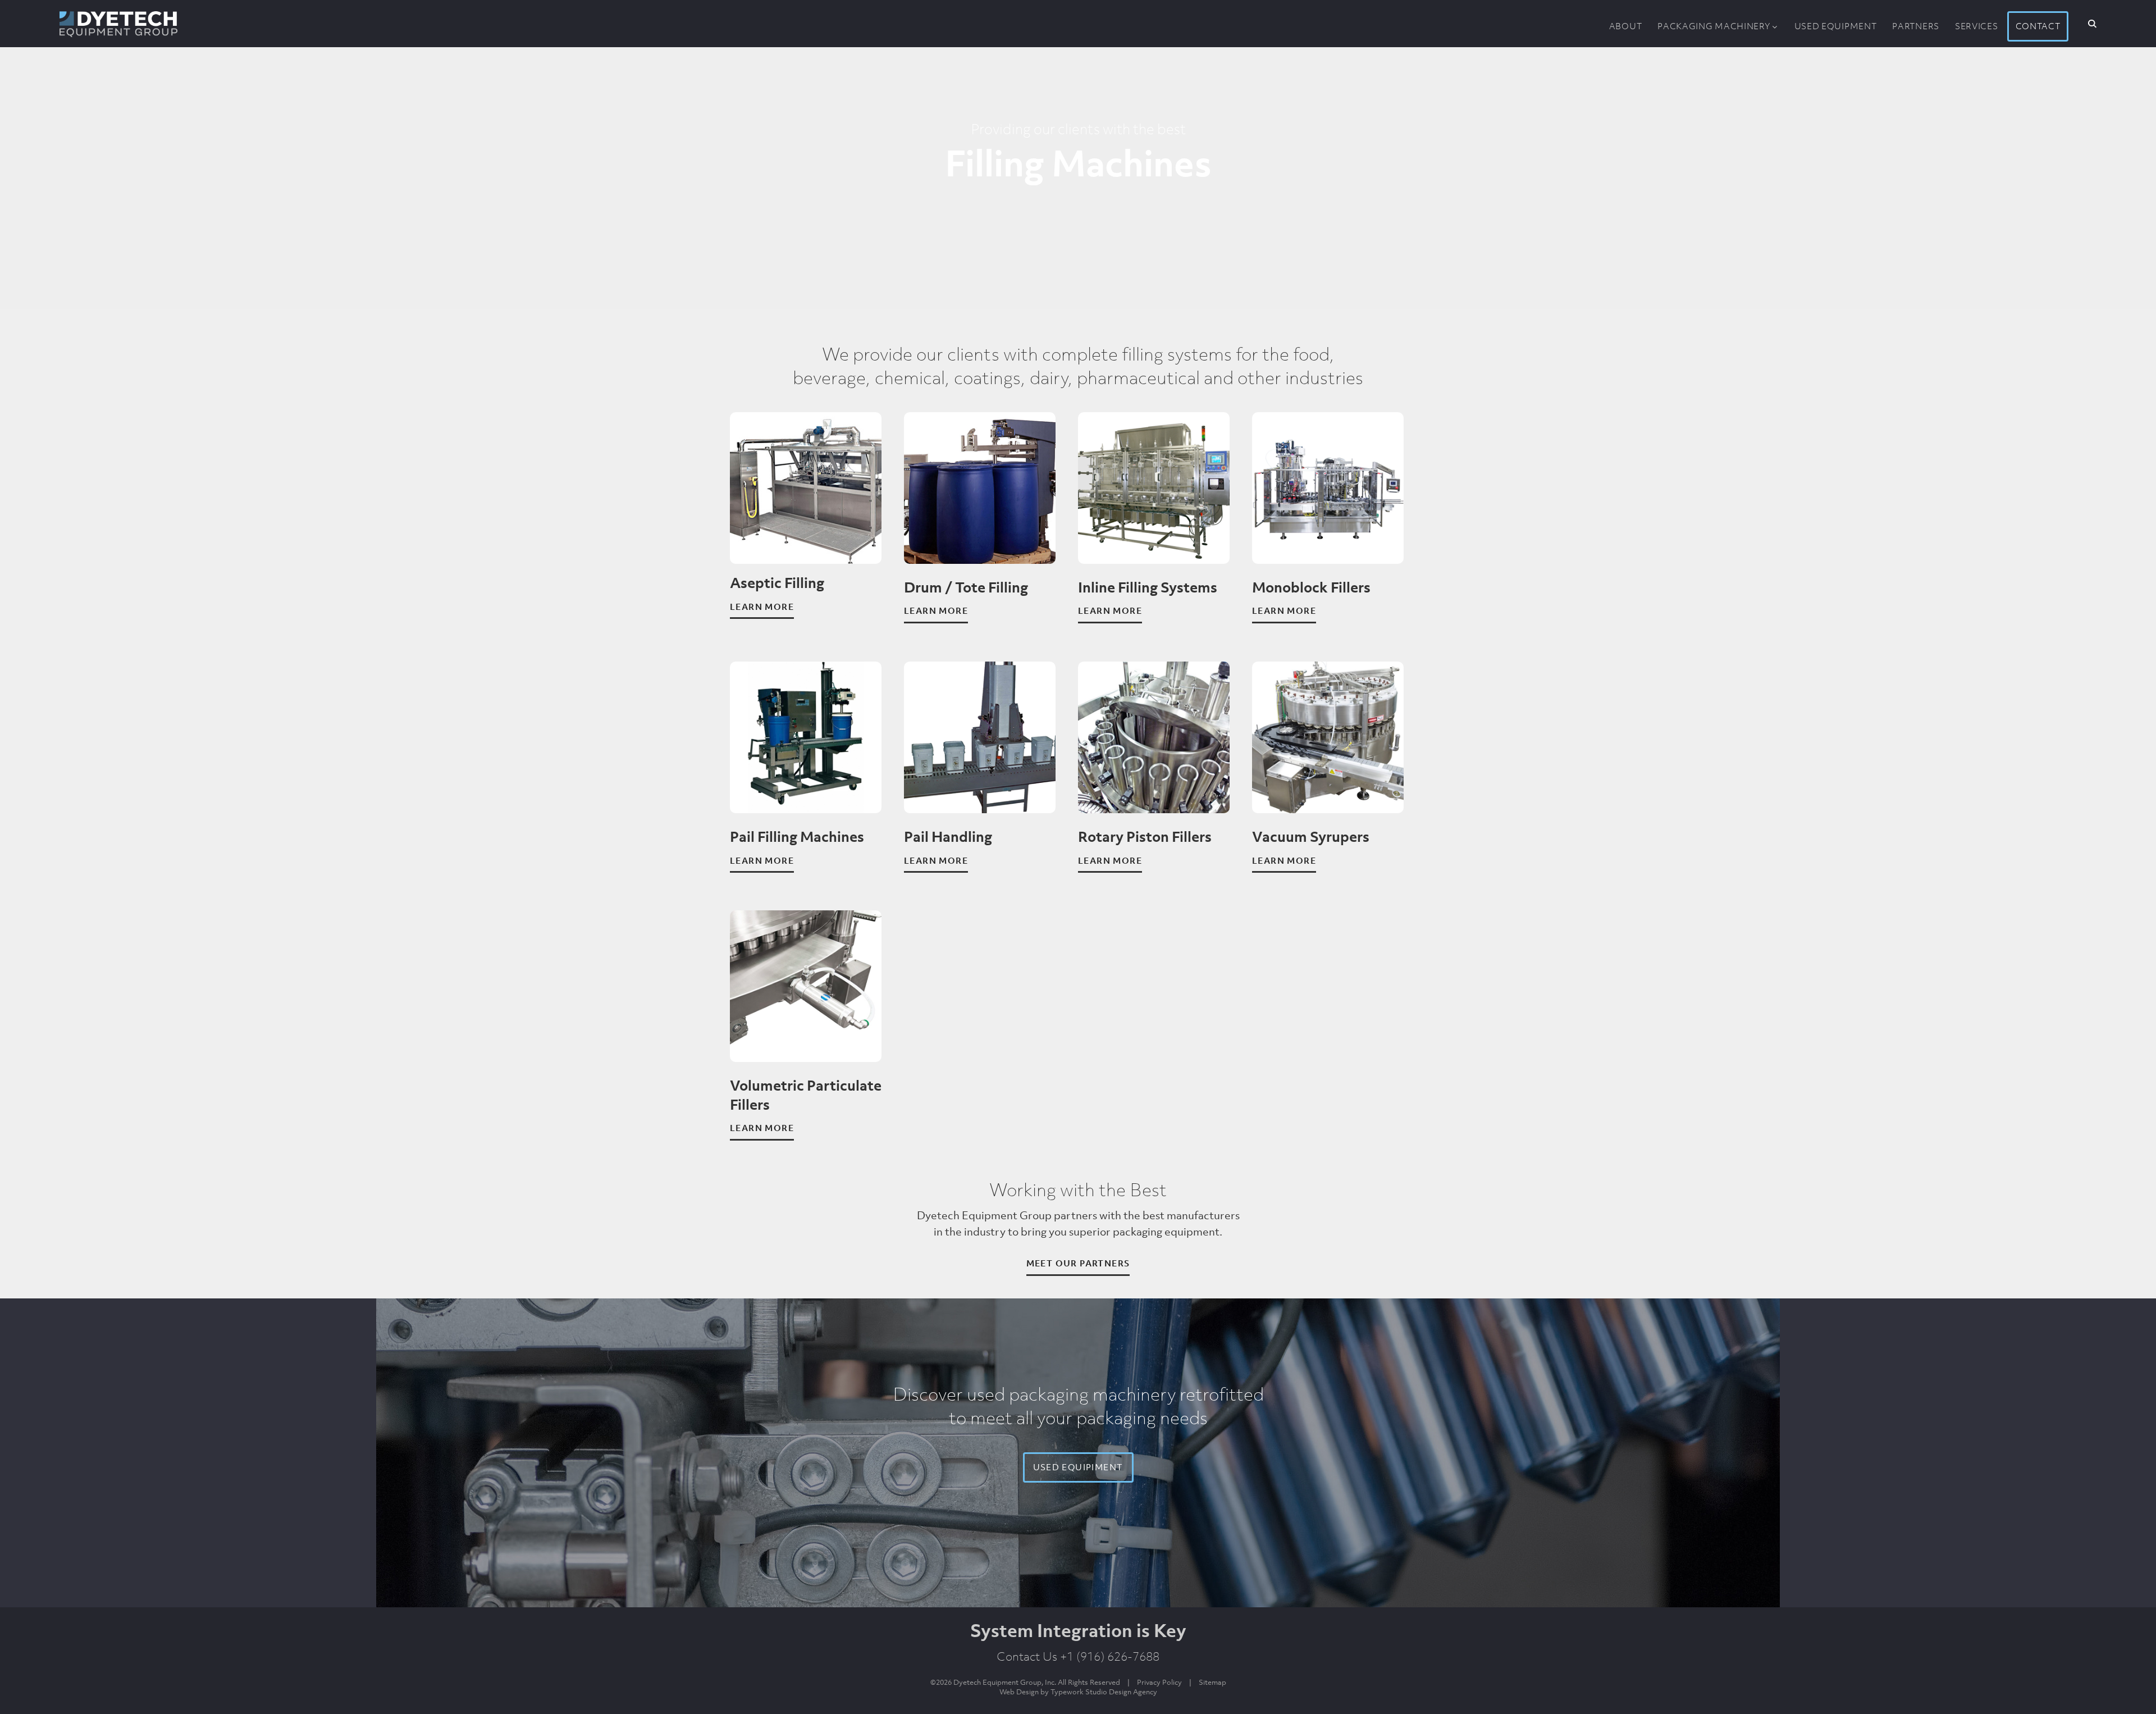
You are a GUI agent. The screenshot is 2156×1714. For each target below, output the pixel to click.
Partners (1916, 26)
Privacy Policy (1159, 1682)
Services (1977, 26)
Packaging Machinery (1714, 26)
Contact (2038, 26)
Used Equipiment (1078, 1467)
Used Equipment (1836, 26)
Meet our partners (1078, 1263)
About (1626, 26)
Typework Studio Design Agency (1104, 1692)
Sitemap (1212, 1682)
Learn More (762, 607)
